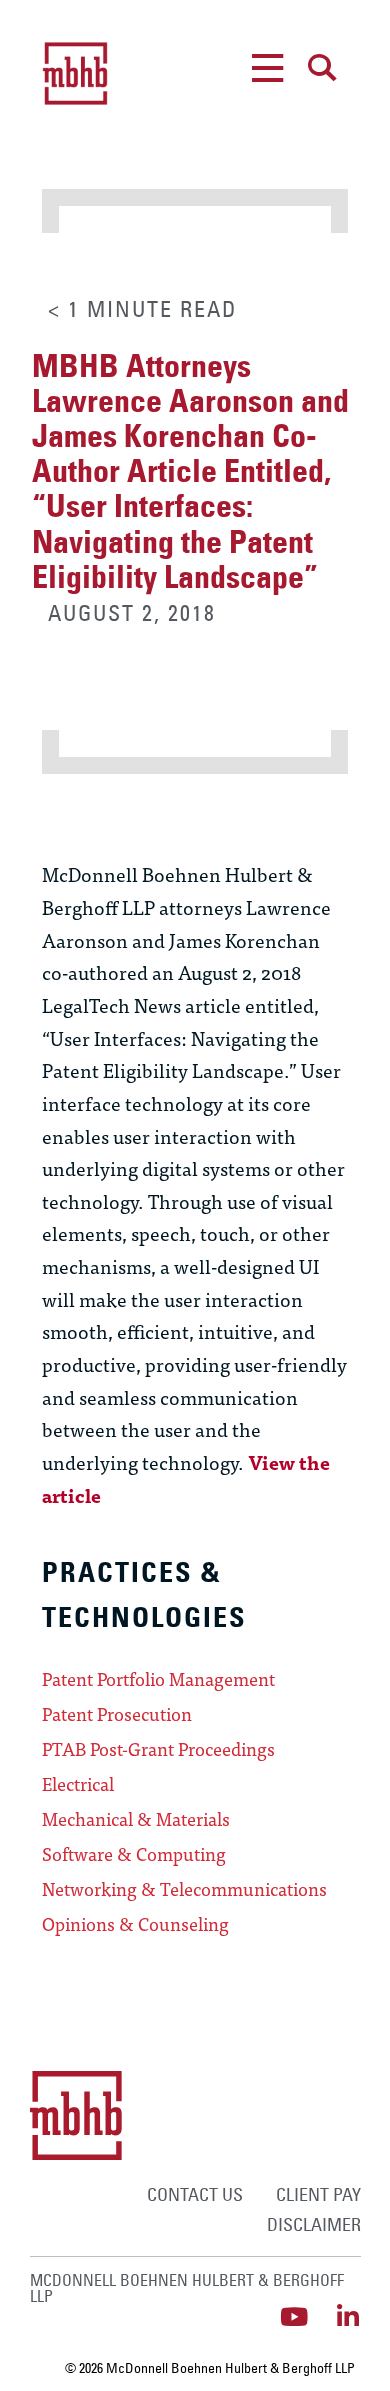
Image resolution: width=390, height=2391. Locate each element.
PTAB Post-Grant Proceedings (158, 1749)
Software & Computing (134, 1854)
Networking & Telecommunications (184, 1889)
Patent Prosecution (117, 1714)
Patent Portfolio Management (158, 1679)
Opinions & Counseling (135, 1924)
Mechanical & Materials (136, 1819)
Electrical (78, 1784)
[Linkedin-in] (348, 2316)
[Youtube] (294, 2316)
